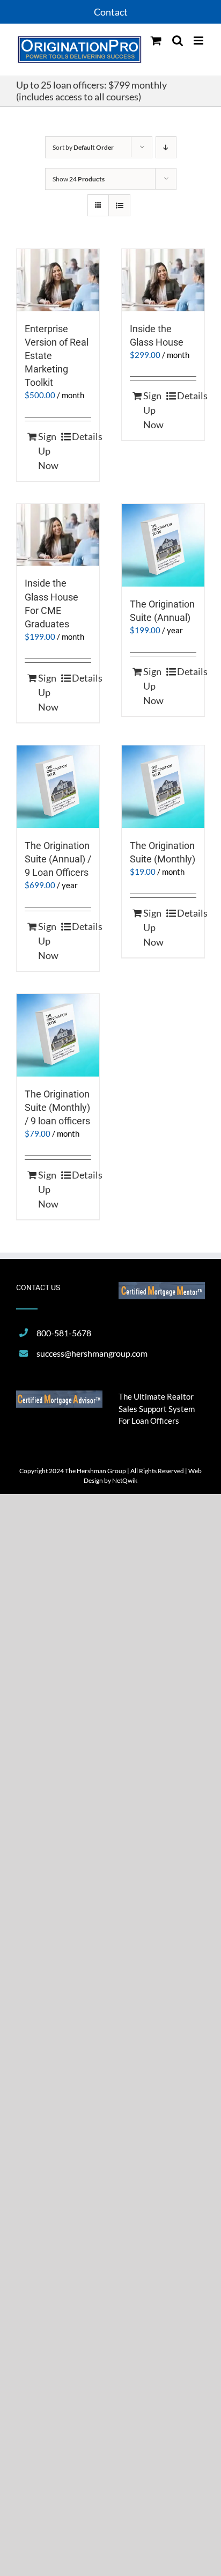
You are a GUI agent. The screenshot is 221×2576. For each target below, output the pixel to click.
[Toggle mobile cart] (156, 41)
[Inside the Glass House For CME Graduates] (58, 535)
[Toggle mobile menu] (199, 41)
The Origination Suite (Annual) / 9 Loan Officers (58, 859)
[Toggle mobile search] (178, 41)
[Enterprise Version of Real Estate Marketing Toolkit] (58, 280)
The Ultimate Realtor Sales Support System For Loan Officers (157, 1408)
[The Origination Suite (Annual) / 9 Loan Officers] (58, 787)
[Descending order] (166, 147)
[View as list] (119, 205)
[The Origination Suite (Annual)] (163, 545)
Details (82, 436)
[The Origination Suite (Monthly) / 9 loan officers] (58, 1035)
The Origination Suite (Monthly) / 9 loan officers (57, 1107)
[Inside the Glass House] (163, 280)
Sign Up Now (48, 451)
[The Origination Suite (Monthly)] (163, 787)
